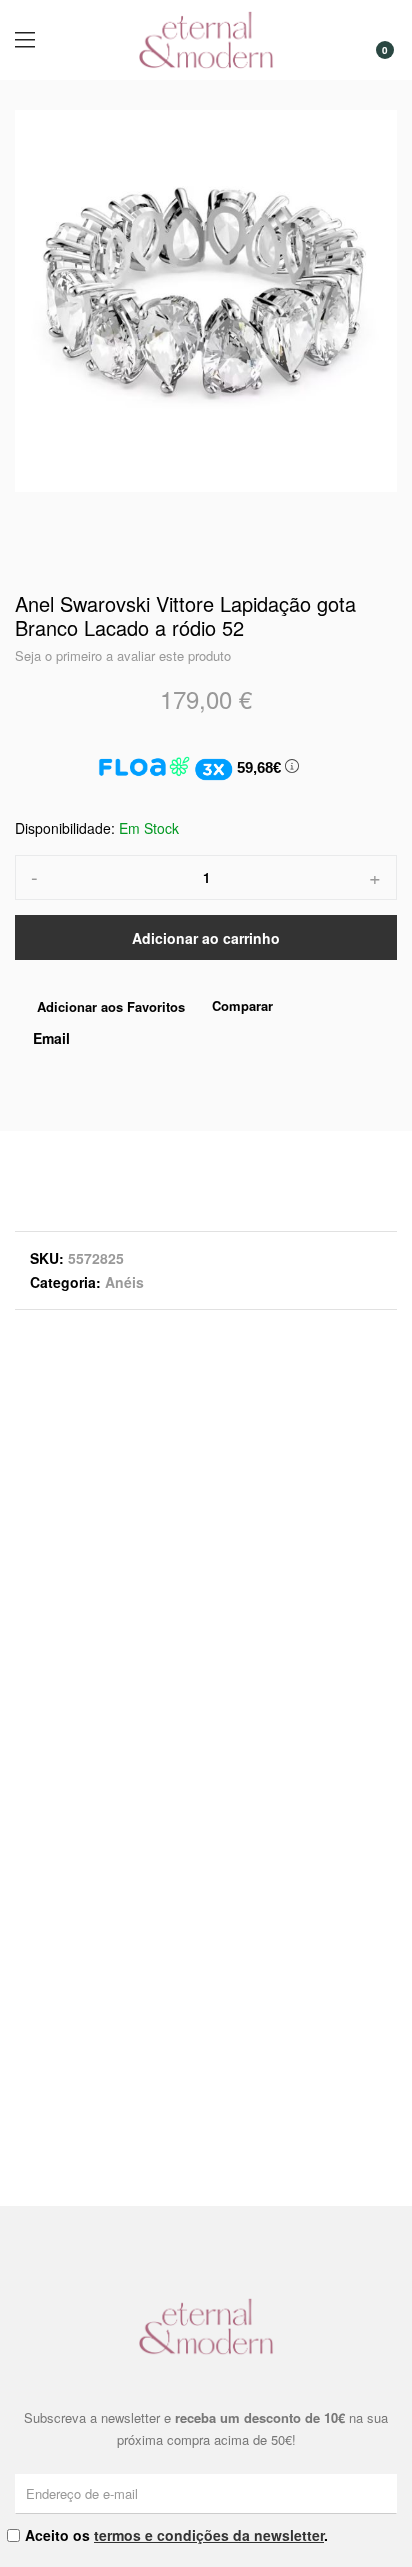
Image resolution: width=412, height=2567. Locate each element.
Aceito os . (176, 2535)
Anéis (124, 1282)
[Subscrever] (385, 2493)
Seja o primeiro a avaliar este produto (123, 655)
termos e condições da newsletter (209, 2535)
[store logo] (206, 40)
